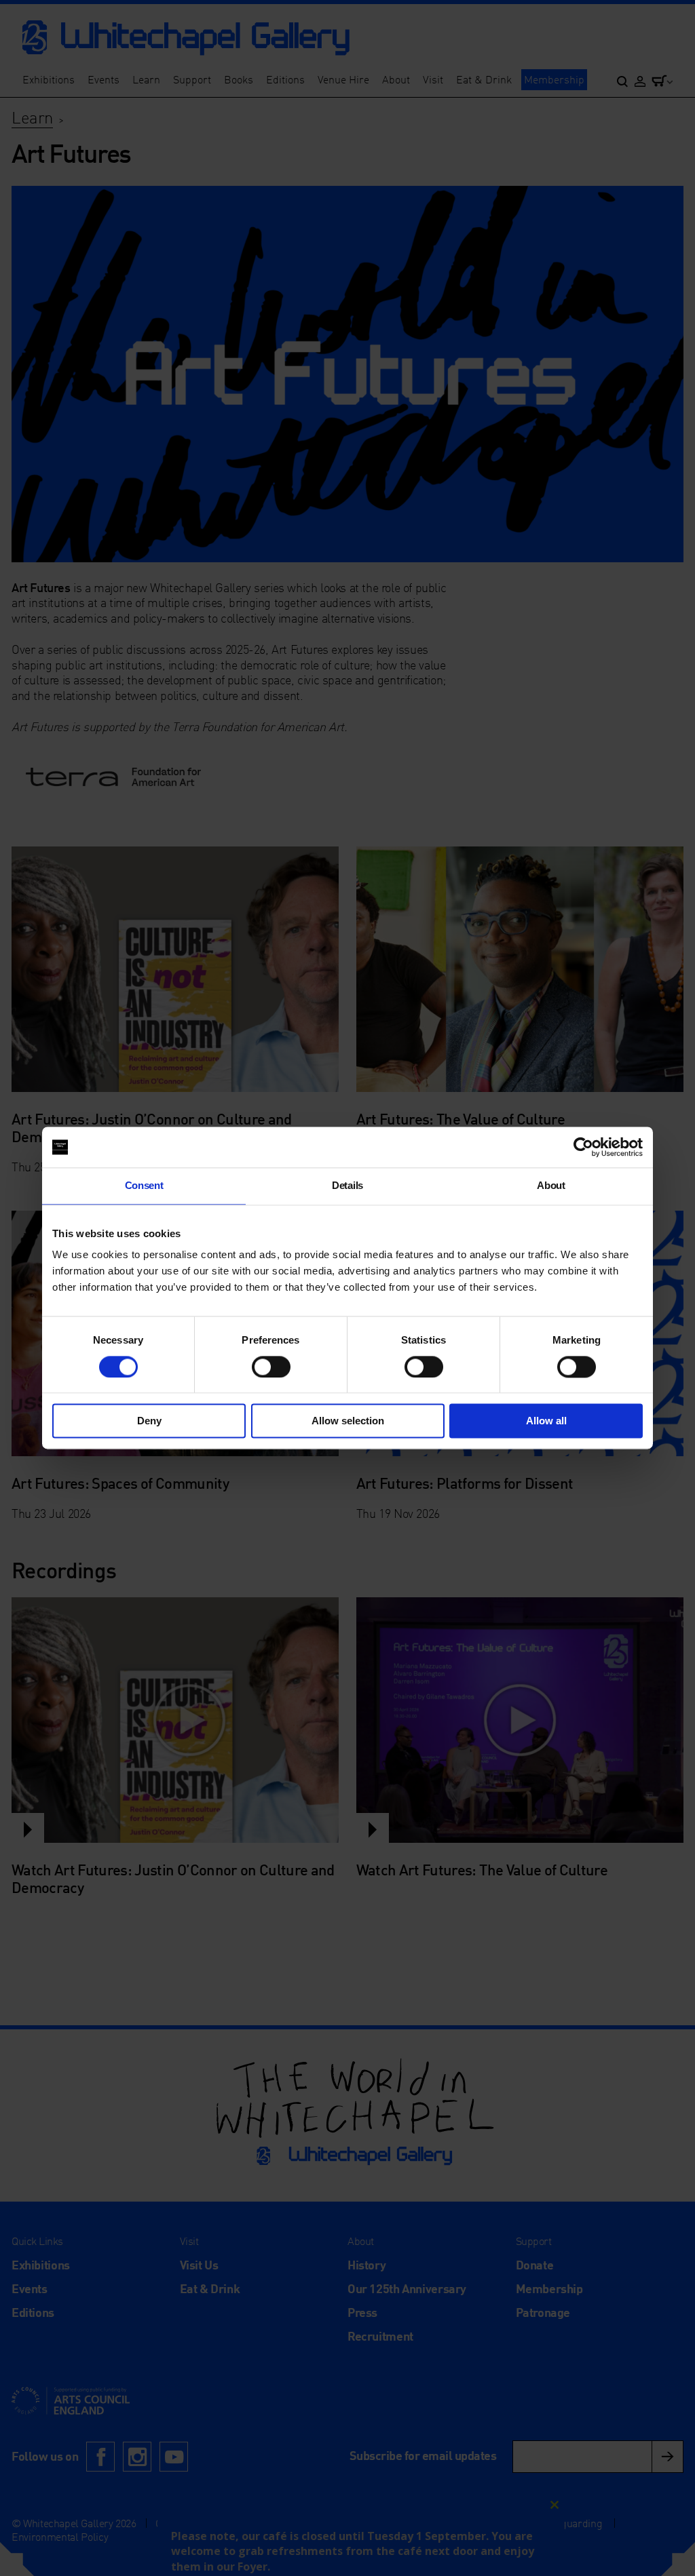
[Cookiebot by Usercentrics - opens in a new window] (583, 1147)
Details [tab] (347, 1185)
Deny (149, 1421)
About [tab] (551, 1185)
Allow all (546, 1421)
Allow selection (348, 1421)
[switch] (271, 1367)
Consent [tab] (144, 1185)
